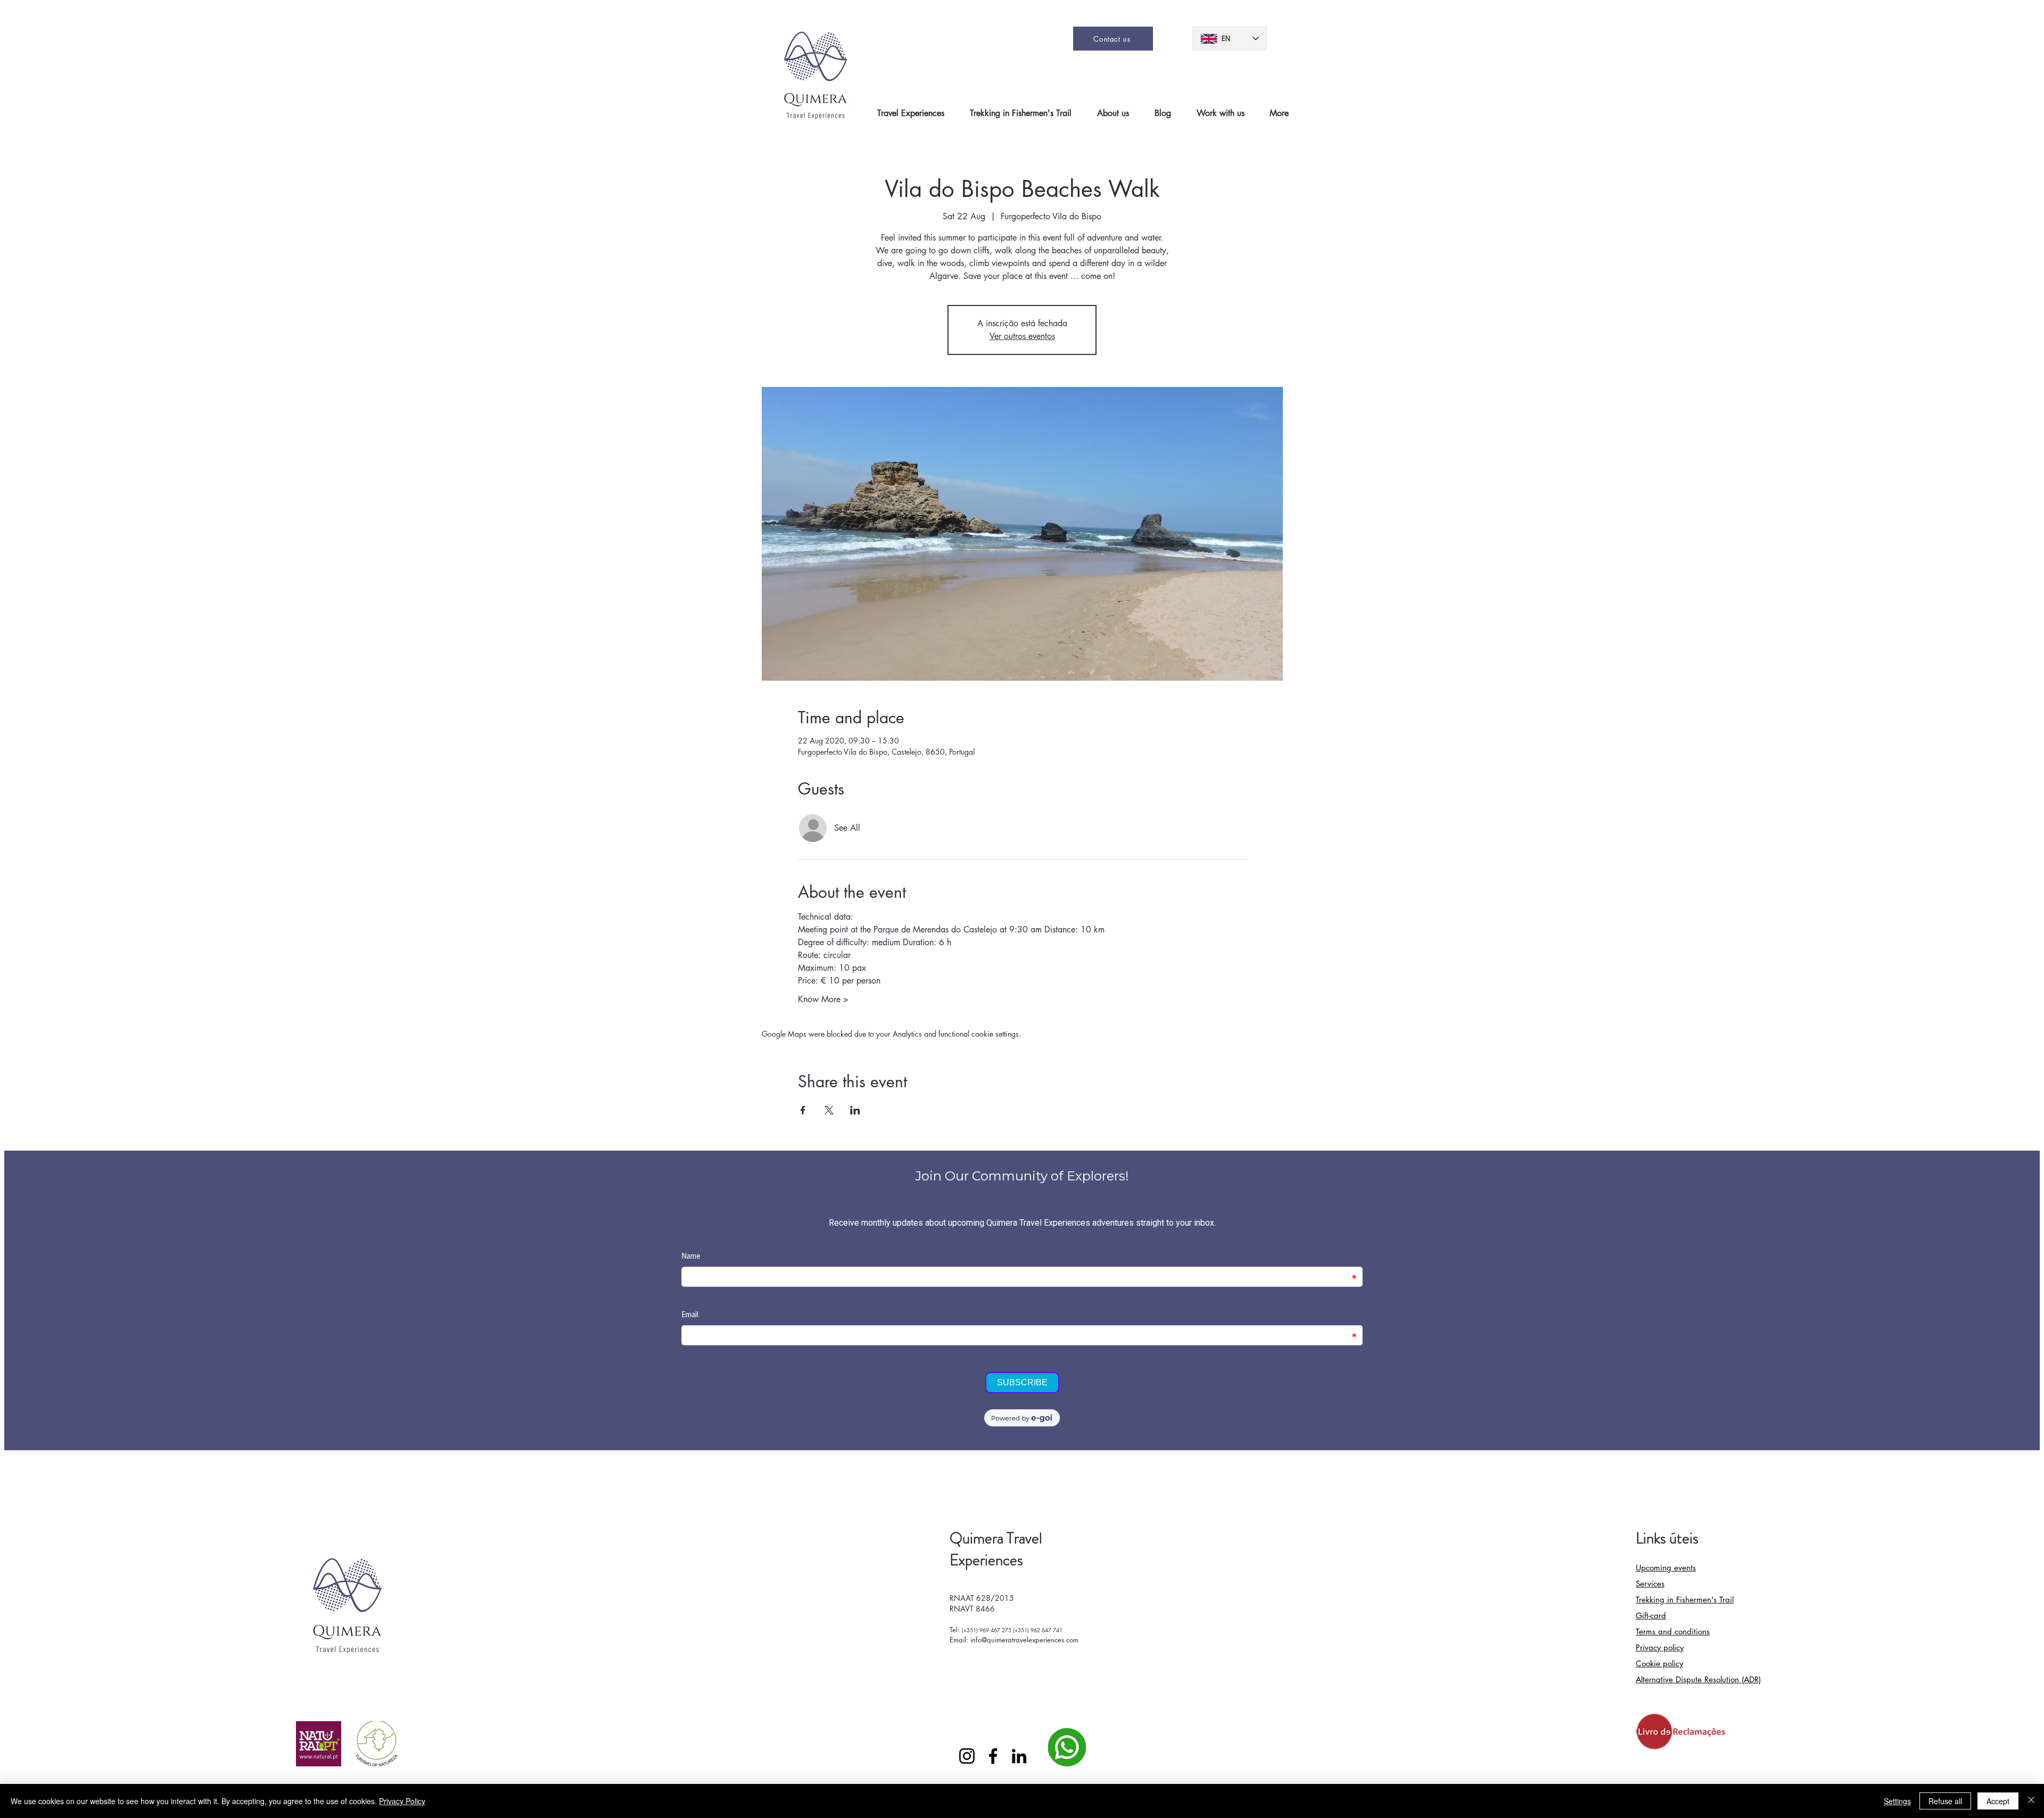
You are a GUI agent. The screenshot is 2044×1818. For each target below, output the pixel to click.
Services (1650, 1584)
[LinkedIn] (1019, 1756)
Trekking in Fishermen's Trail (1685, 1600)
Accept (1998, 1801)
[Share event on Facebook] (803, 1110)
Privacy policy (1660, 1647)
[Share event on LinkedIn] (855, 1110)
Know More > (823, 999)
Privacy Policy (402, 1801)
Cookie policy (1659, 1663)
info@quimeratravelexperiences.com (1024, 1640)
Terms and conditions (1673, 1631)
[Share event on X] (829, 1110)
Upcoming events (1666, 1568)
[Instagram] (967, 1756)
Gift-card (1651, 1615)
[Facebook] (993, 1756)
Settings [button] (1897, 1801)
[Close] (2031, 1801)
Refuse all (1945, 1801)
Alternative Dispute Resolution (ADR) (1698, 1679)
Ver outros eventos (1022, 336)
